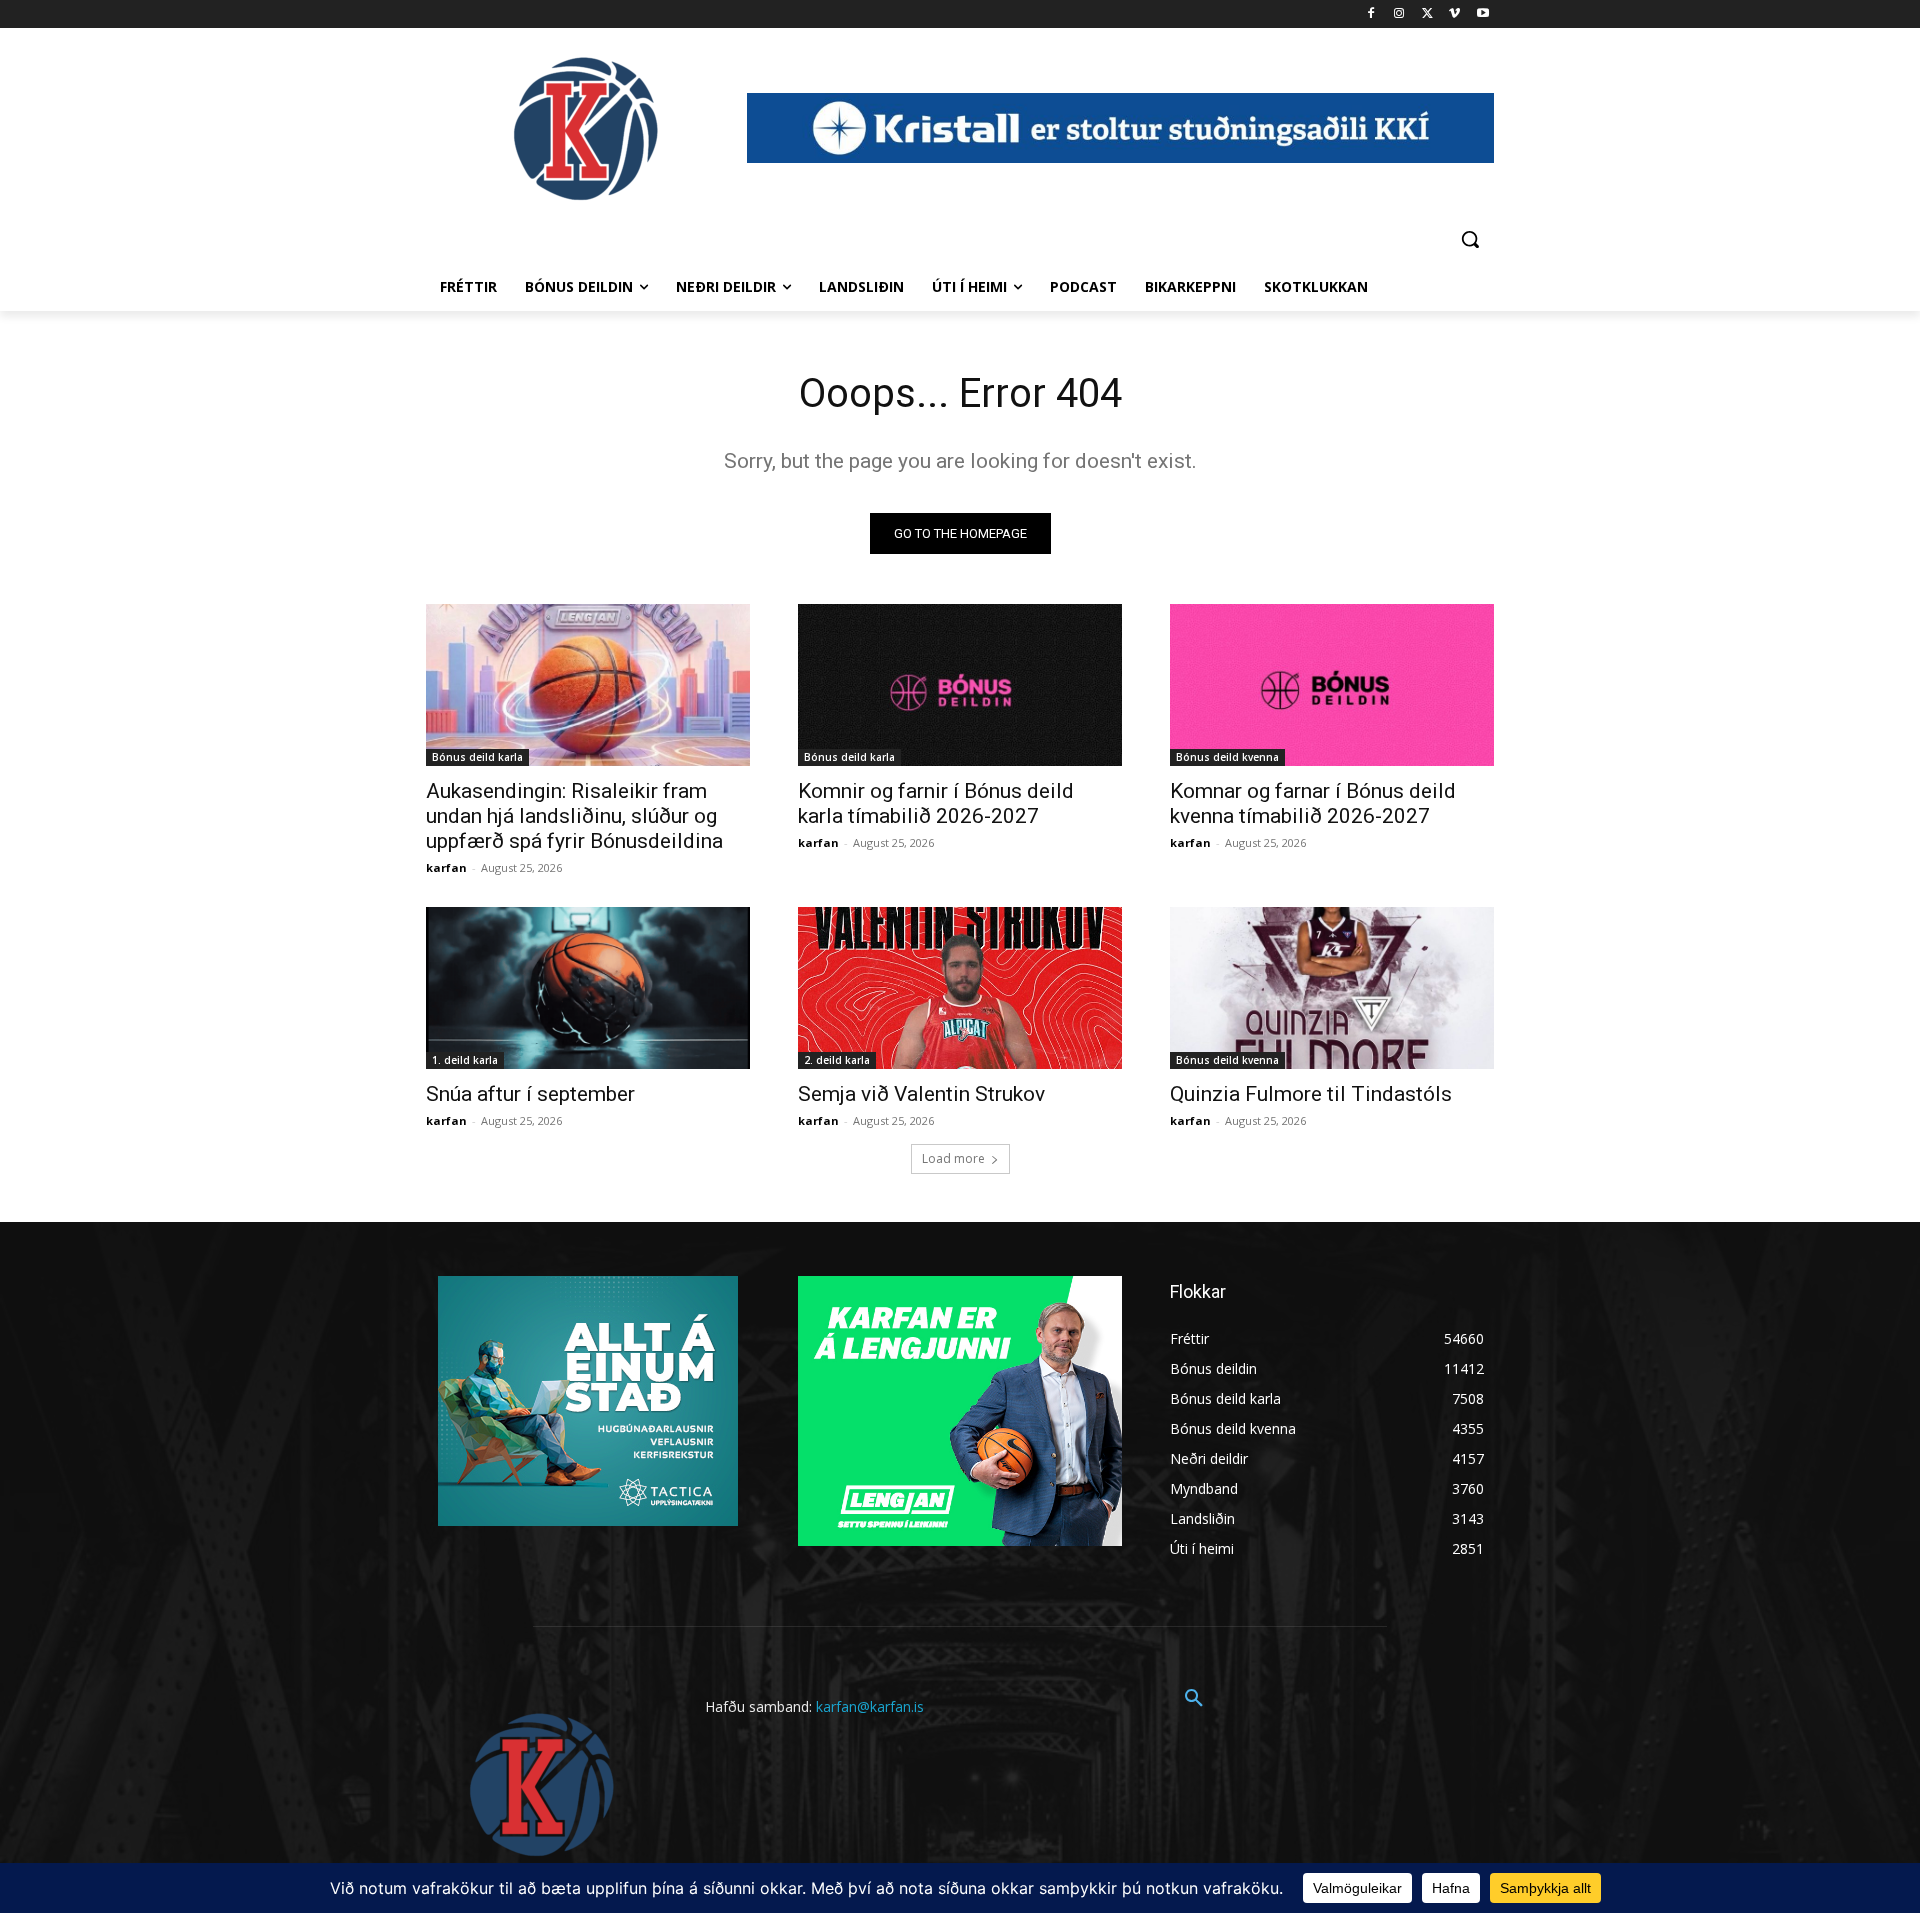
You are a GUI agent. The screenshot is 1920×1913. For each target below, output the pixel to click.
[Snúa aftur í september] (588, 988)
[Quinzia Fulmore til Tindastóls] (1332, 988)
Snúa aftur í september (530, 1094)
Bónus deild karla (477, 757)
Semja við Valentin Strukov (921, 1094)
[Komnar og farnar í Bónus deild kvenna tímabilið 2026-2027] (1332, 685)
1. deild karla (465, 1060)
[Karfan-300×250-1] (960, 1411)
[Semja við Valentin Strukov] (960, 988)
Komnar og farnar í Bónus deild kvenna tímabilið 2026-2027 (1313, 803)
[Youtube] (1482, 14)
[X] (1427, 14)
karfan (446, 867)
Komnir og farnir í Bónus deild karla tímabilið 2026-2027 (936, 803)
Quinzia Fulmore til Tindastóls (1311, 1094)
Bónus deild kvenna (1227, 757)
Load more (953, 1158)
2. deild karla (837, 1060)
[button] (1470, 239)
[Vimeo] (1454, 14)
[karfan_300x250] (588, 1401)
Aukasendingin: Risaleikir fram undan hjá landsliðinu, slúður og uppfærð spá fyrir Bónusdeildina (574, 816)
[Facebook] (1371, 14)
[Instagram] (1399, 14)
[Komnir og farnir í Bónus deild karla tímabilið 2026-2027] (960, 685)
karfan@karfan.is (870, 1706)
